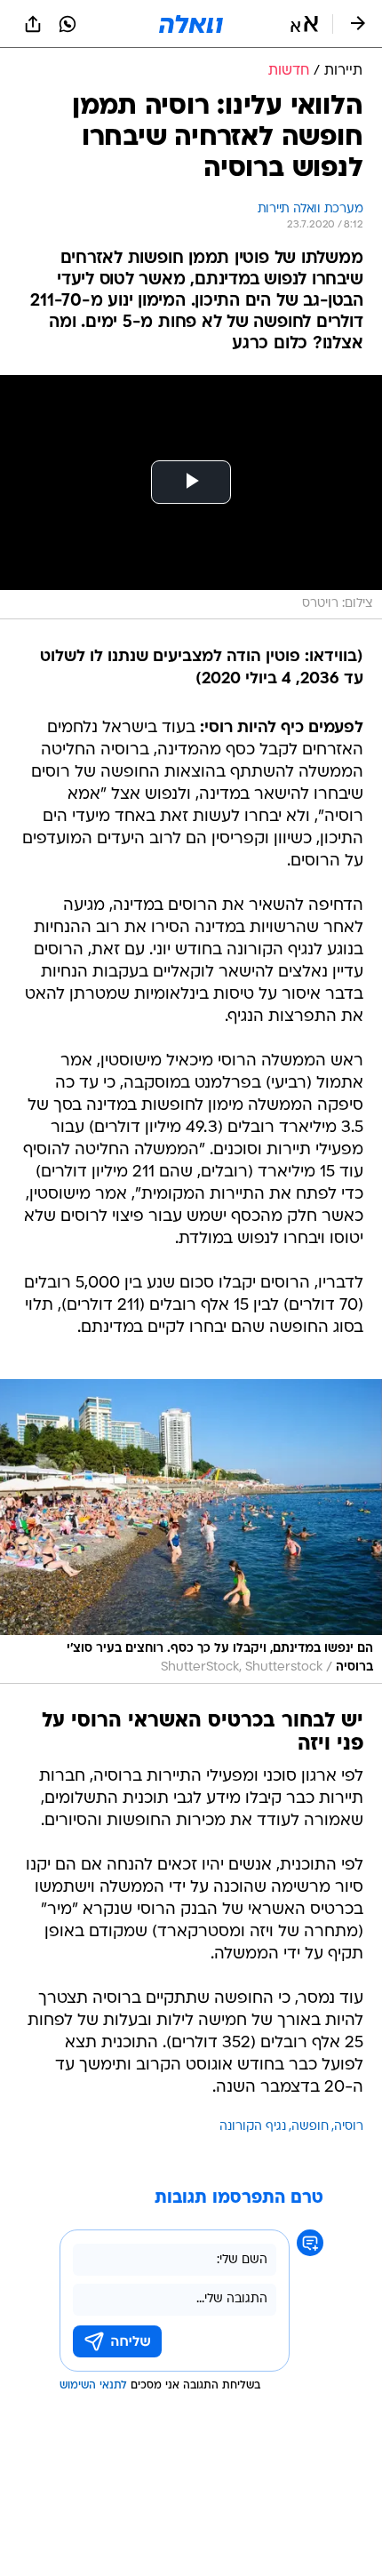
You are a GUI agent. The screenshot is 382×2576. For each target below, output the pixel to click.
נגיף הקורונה (253, 2127)
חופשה (310, 2127)
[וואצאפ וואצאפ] (68, 24)
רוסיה (349, 2127)
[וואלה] (191, 24)
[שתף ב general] (33, 24)
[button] (304, 24)
